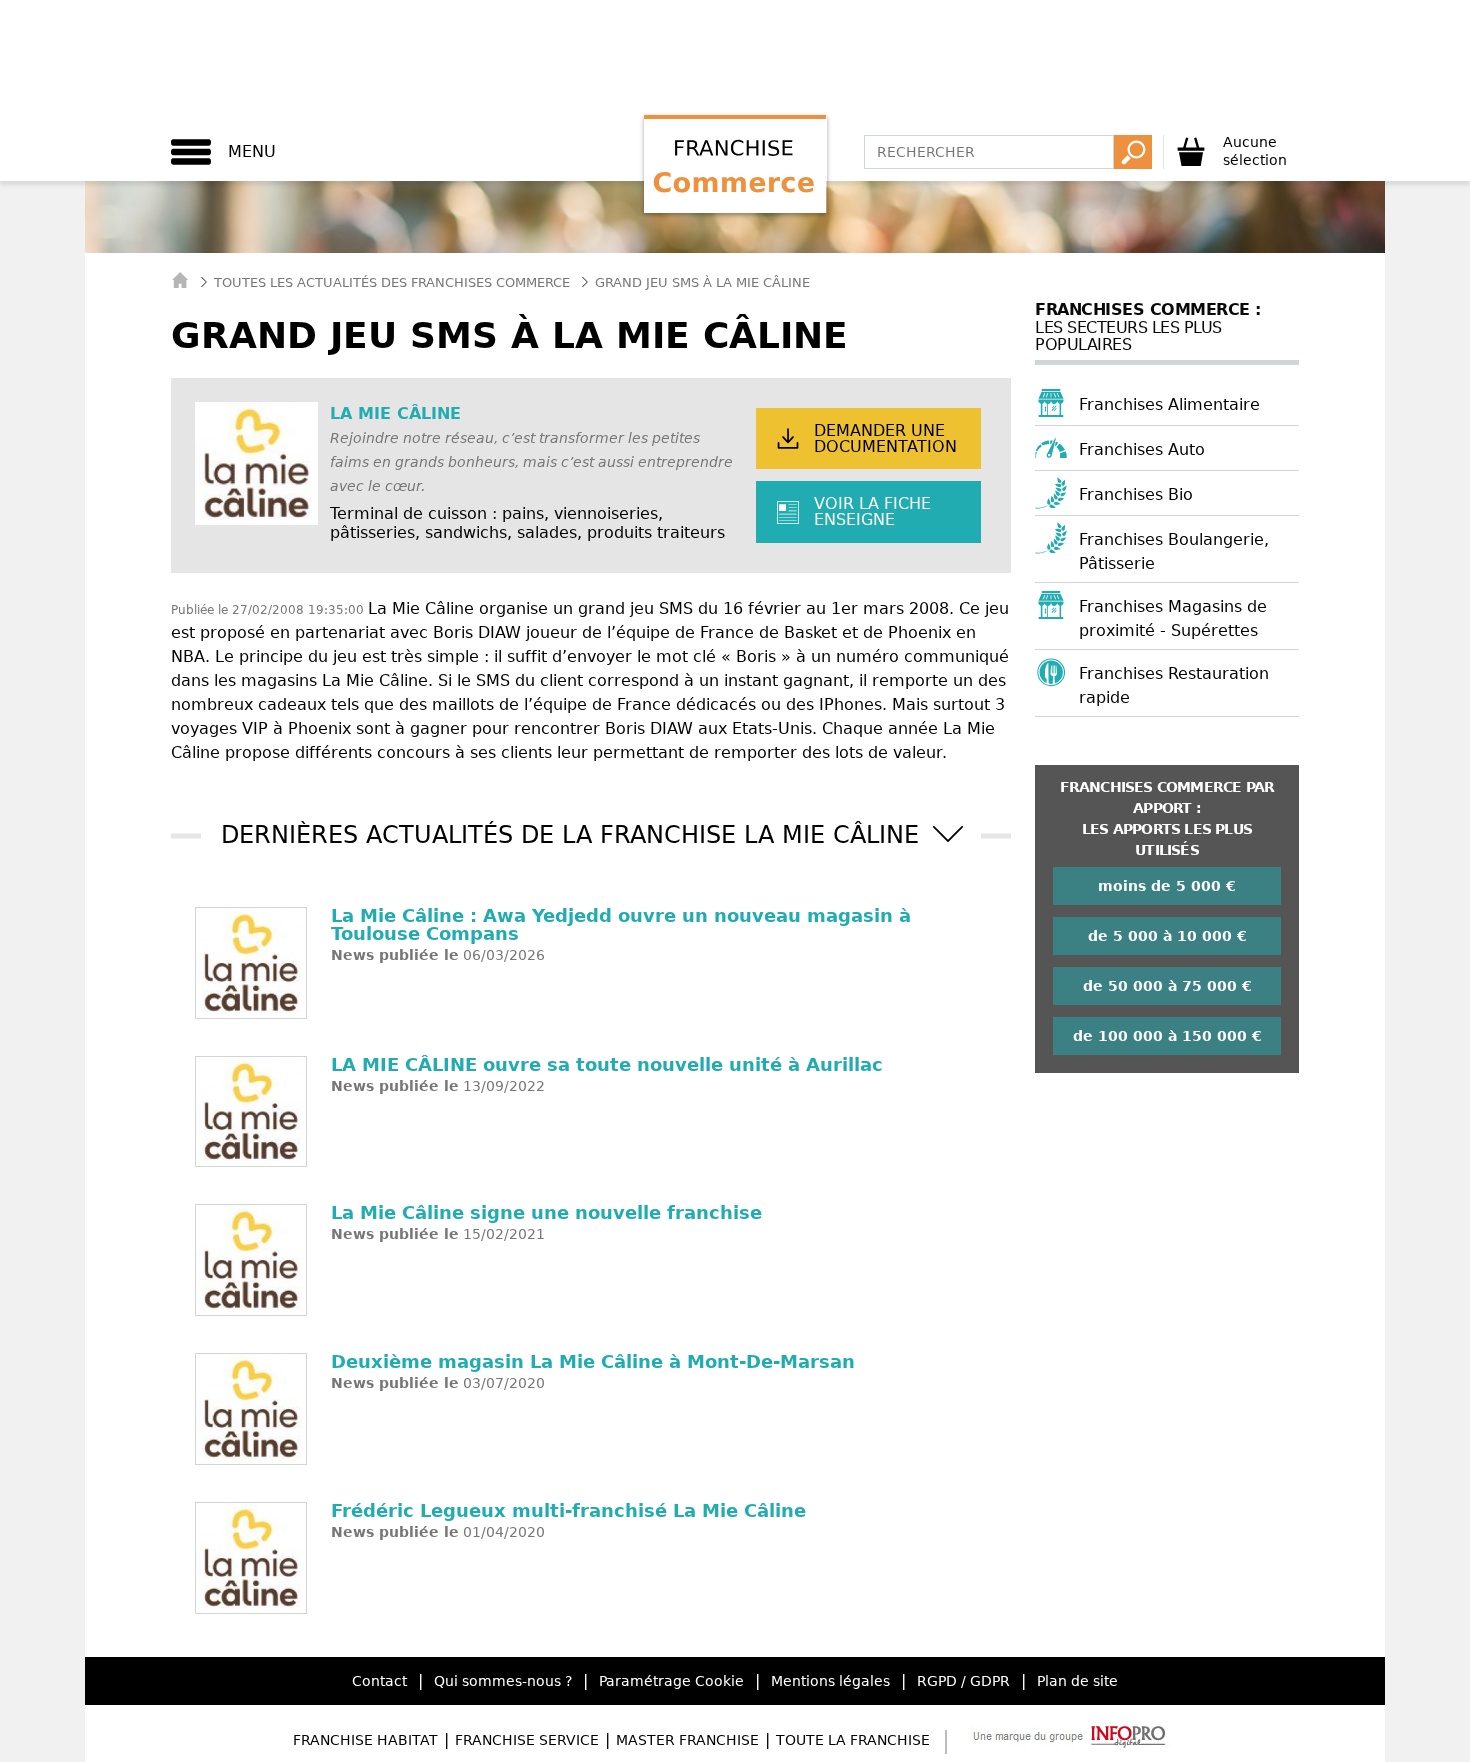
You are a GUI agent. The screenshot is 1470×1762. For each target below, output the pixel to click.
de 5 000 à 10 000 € (1167, 936)
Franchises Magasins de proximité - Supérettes (1173, 618)
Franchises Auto (1142, 449)
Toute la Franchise (853, 1740)
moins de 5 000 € (1167, 886)
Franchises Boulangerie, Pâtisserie (1174, 551)
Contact (379, 1681)
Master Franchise (687, 1740)
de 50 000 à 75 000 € (1167, 986)
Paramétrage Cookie (671, 1681)
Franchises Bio (1136, 494)
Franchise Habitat (365, 1740)
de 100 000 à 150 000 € (1167, 1036)
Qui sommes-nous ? (503, 1681)
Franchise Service (527, 1740)
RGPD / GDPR (963, 1681)
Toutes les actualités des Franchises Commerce (392, 282)
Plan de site (1077, 1681)
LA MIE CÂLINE (395, 413)
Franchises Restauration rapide (1174, 685)
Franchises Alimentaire (1169, 404)
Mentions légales (830, 1681)
